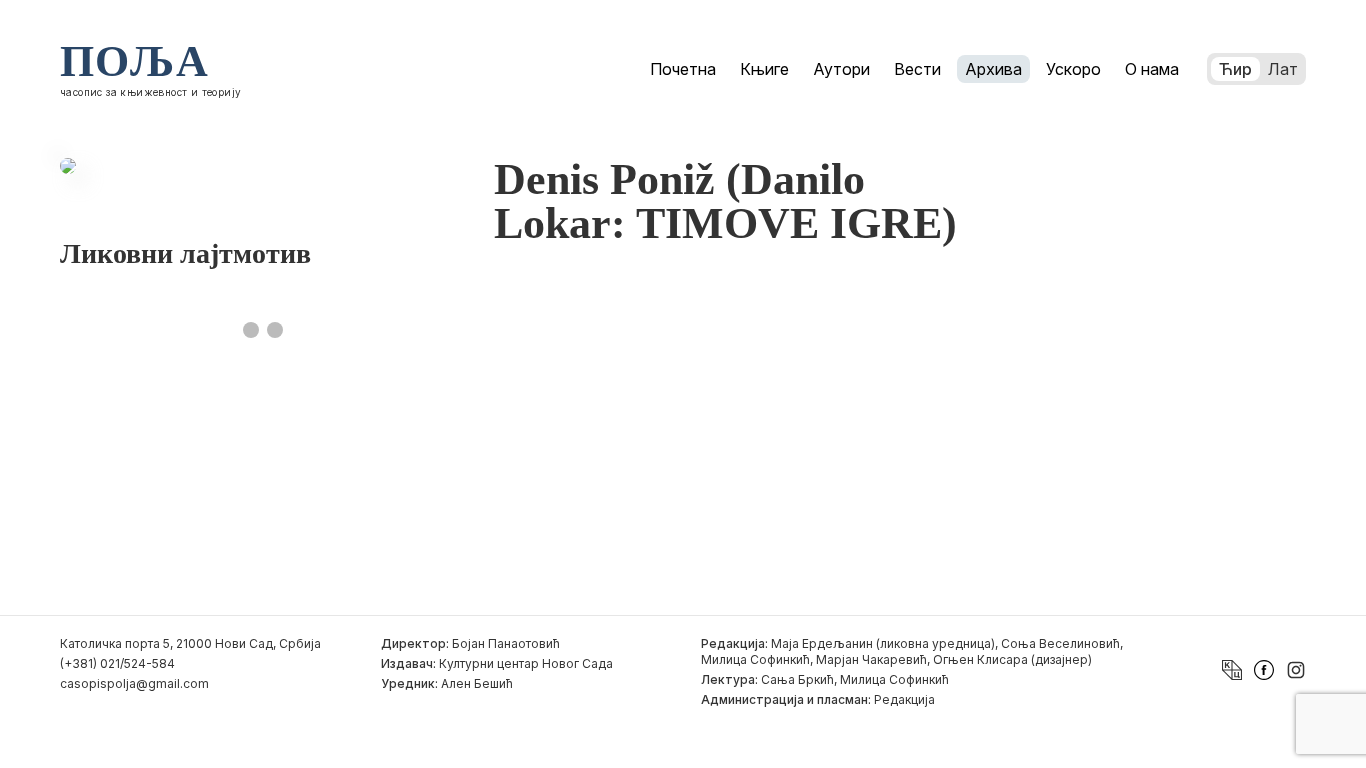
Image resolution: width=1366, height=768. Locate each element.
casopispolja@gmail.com (134, 683)
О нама (1152, 69)
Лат (1283, 69)
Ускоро (1073, 69)
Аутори (841, 69)
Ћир (1235, 69)
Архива (993, 69)
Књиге (764, 69)
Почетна (683, 69)
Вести (917, 69)
